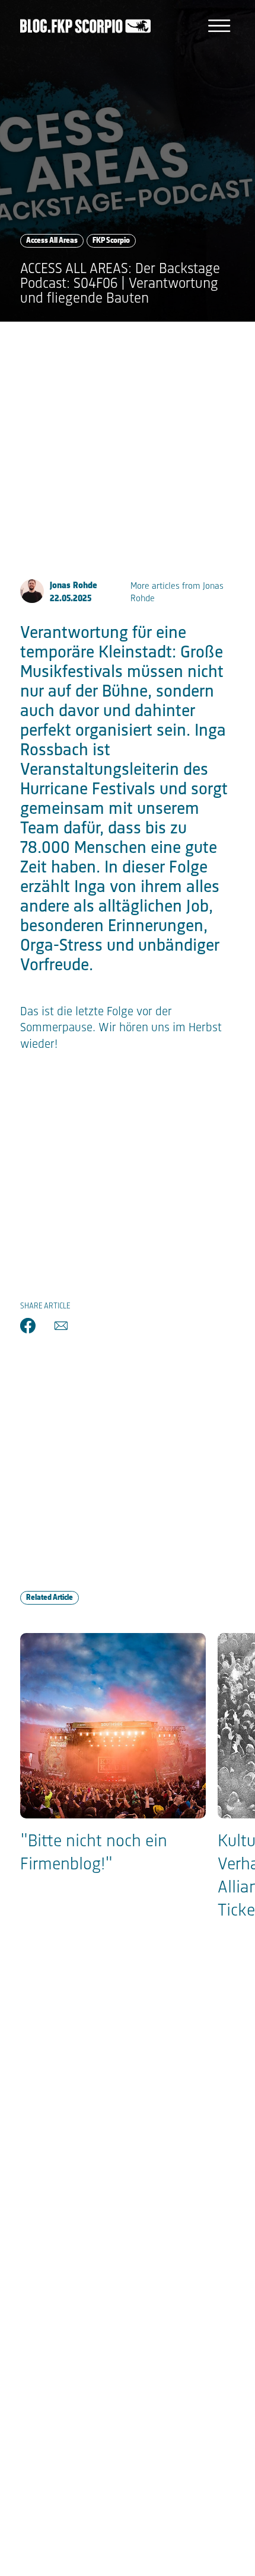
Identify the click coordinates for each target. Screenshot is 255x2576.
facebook (28, 1326)
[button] (219, 26)
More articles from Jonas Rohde (177, 593)
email (61, 1326)
